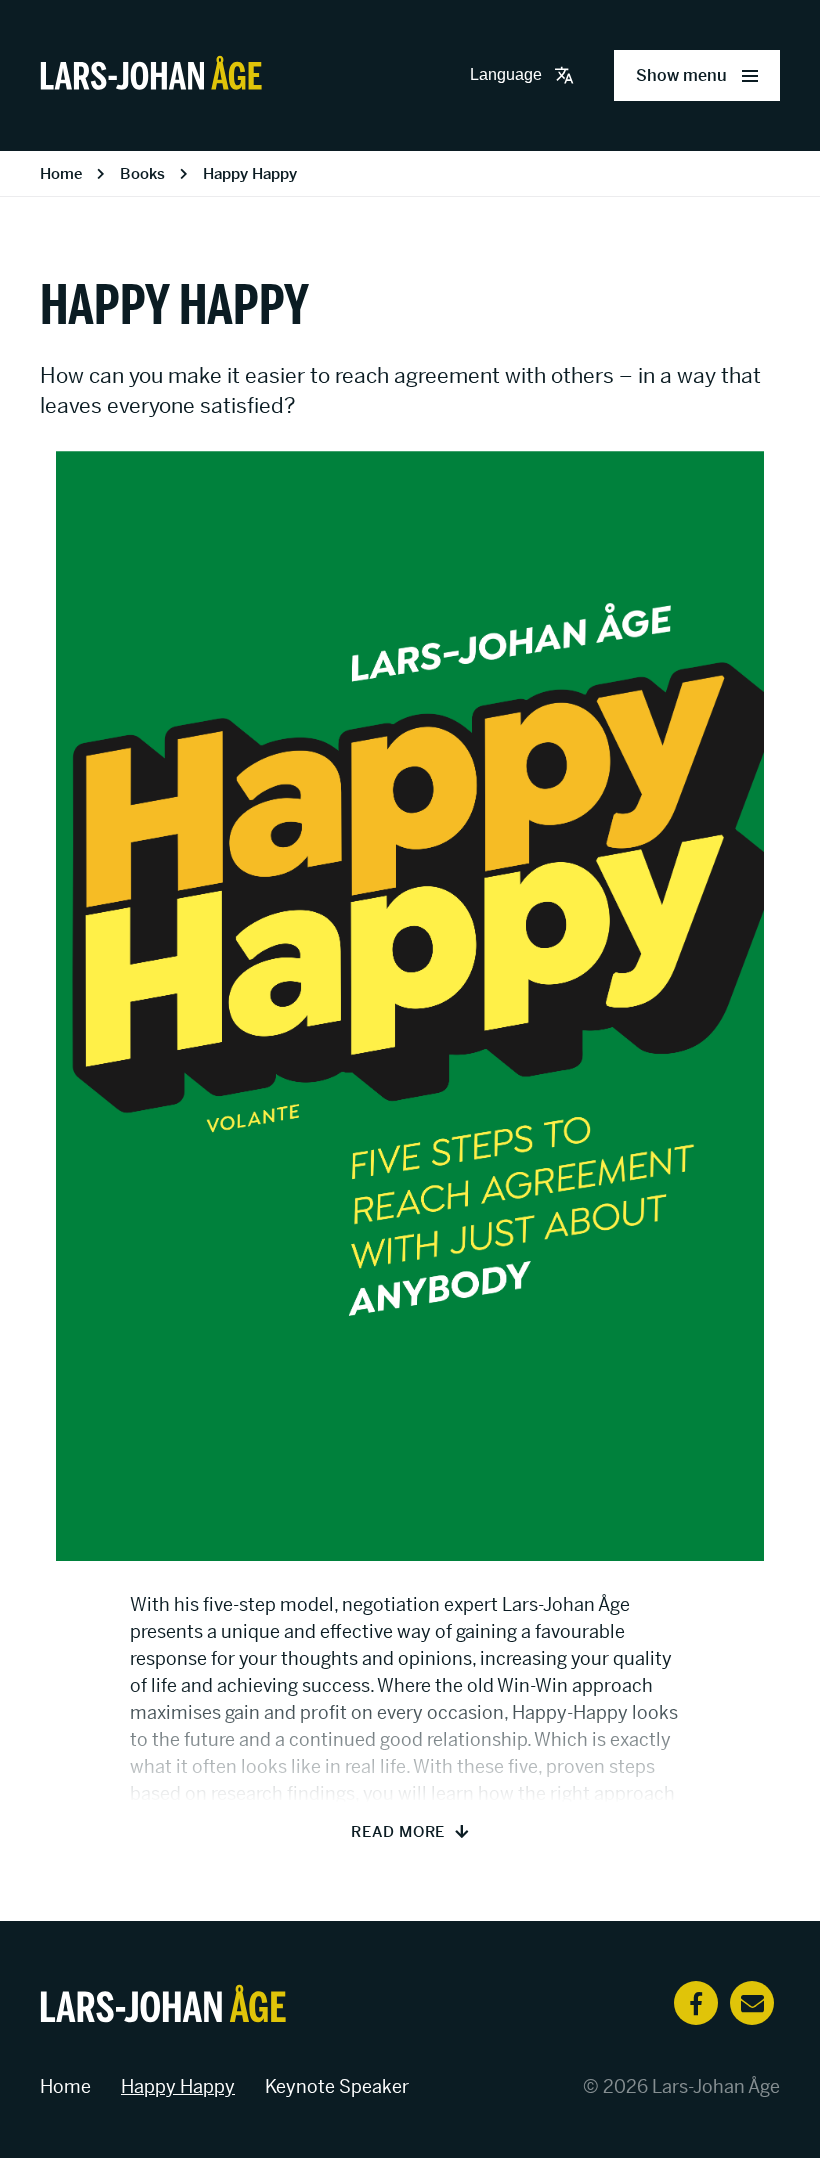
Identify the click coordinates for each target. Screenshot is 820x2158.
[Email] (752, 2003)
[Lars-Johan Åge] (151, 75)
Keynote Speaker (337, 2086)
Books (142, 173)
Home (61, 173)
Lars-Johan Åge (716, 2086)
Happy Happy (250, 173)
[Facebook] (696, 2003)
